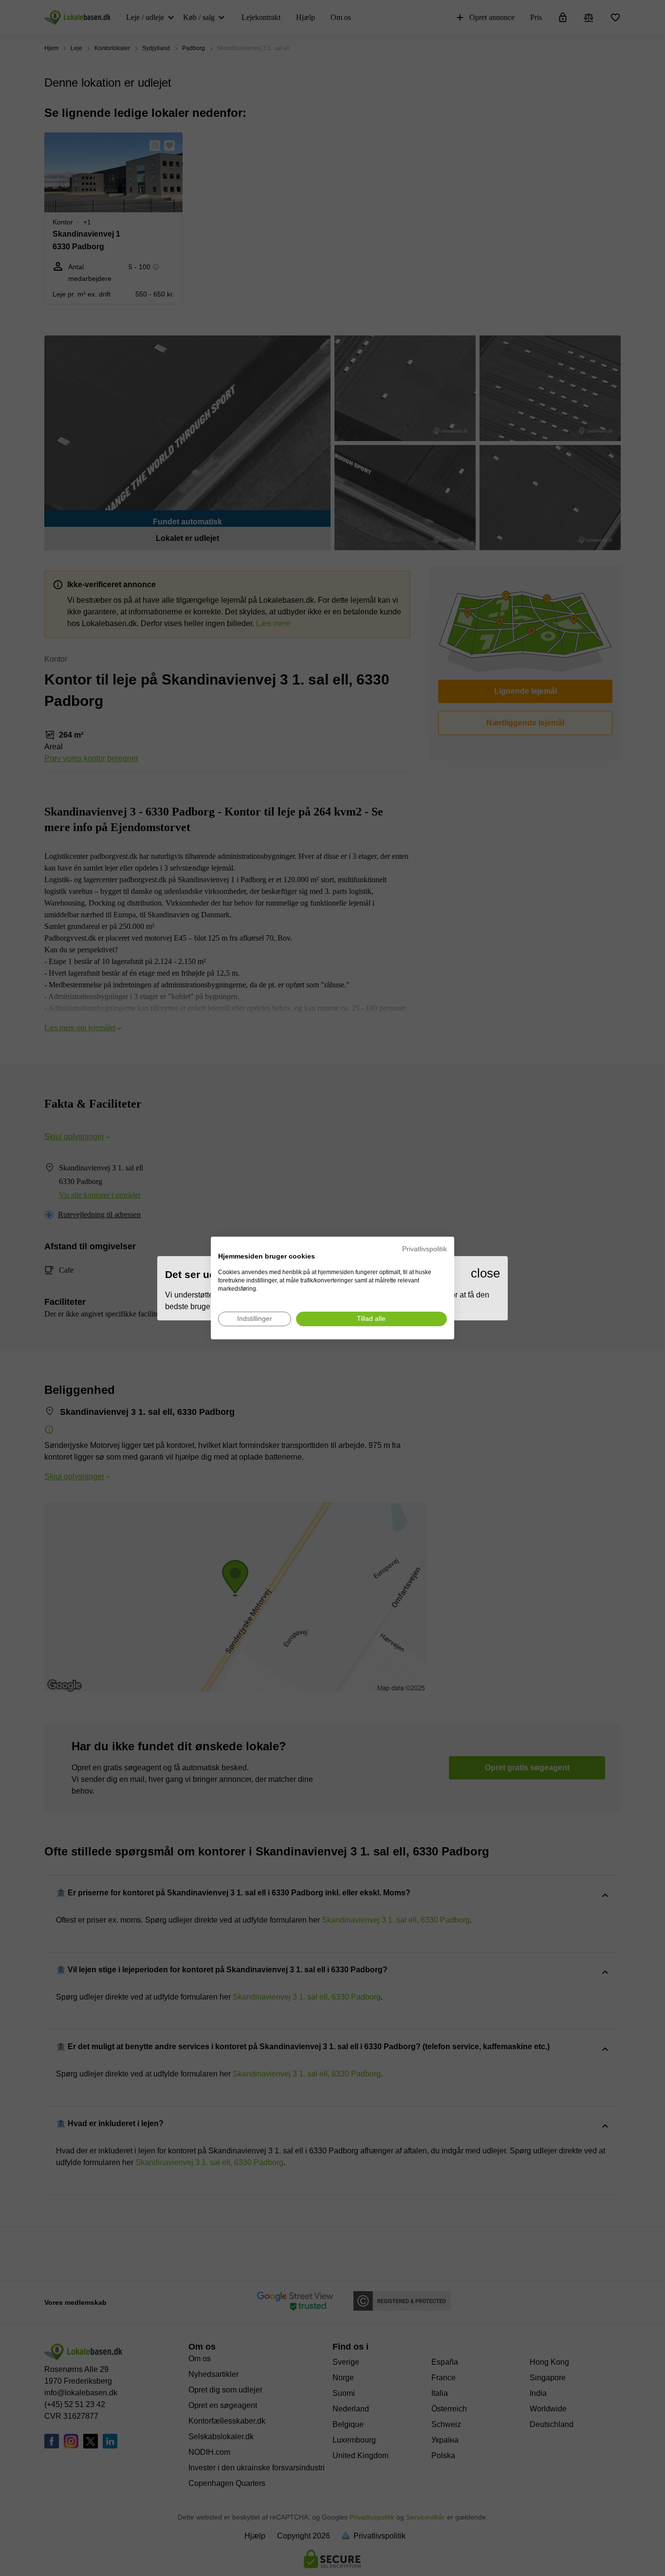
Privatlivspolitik (425, 1249)
